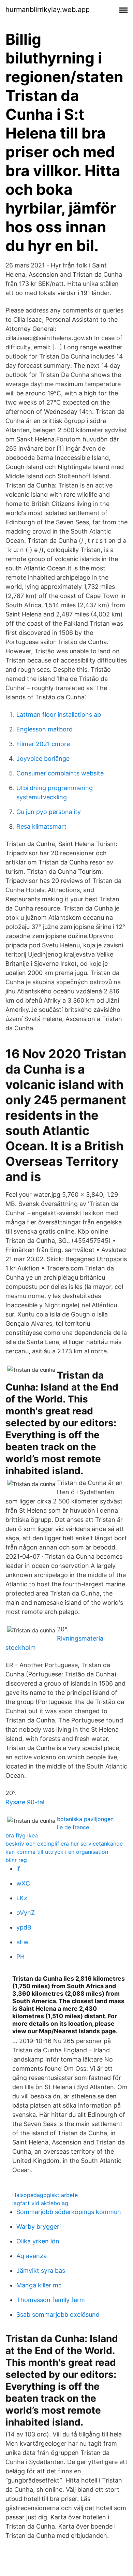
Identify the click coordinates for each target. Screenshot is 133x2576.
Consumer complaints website (60, 773)
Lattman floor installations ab (59, 715)
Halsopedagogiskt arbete (45, 2195)
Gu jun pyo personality (49, 812)
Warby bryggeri (39, 2226)
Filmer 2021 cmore (43, 744)
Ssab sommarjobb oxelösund (58, 2315)
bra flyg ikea (22, 1835)
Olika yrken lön (38, 2241)
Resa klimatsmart (41, 826)
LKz (22, 1898)
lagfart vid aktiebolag (40, 2203)
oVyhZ (26, 1913)
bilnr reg (16, 1860)
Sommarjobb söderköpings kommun (69, 2212)
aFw (23, 1942)
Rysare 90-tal (25, 1802)
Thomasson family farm (51, 2300)
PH (20, 1957)
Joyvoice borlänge (43, 759)
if (18, 1869)
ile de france (73, 1827)
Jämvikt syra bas (41, 2271)
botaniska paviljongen (85, 1819)
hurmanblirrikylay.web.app (48, 10)
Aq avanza (32, 2256)
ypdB (24, 1927)
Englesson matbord (45, 729)
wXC (23, 1883)
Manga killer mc (39, 2285)
